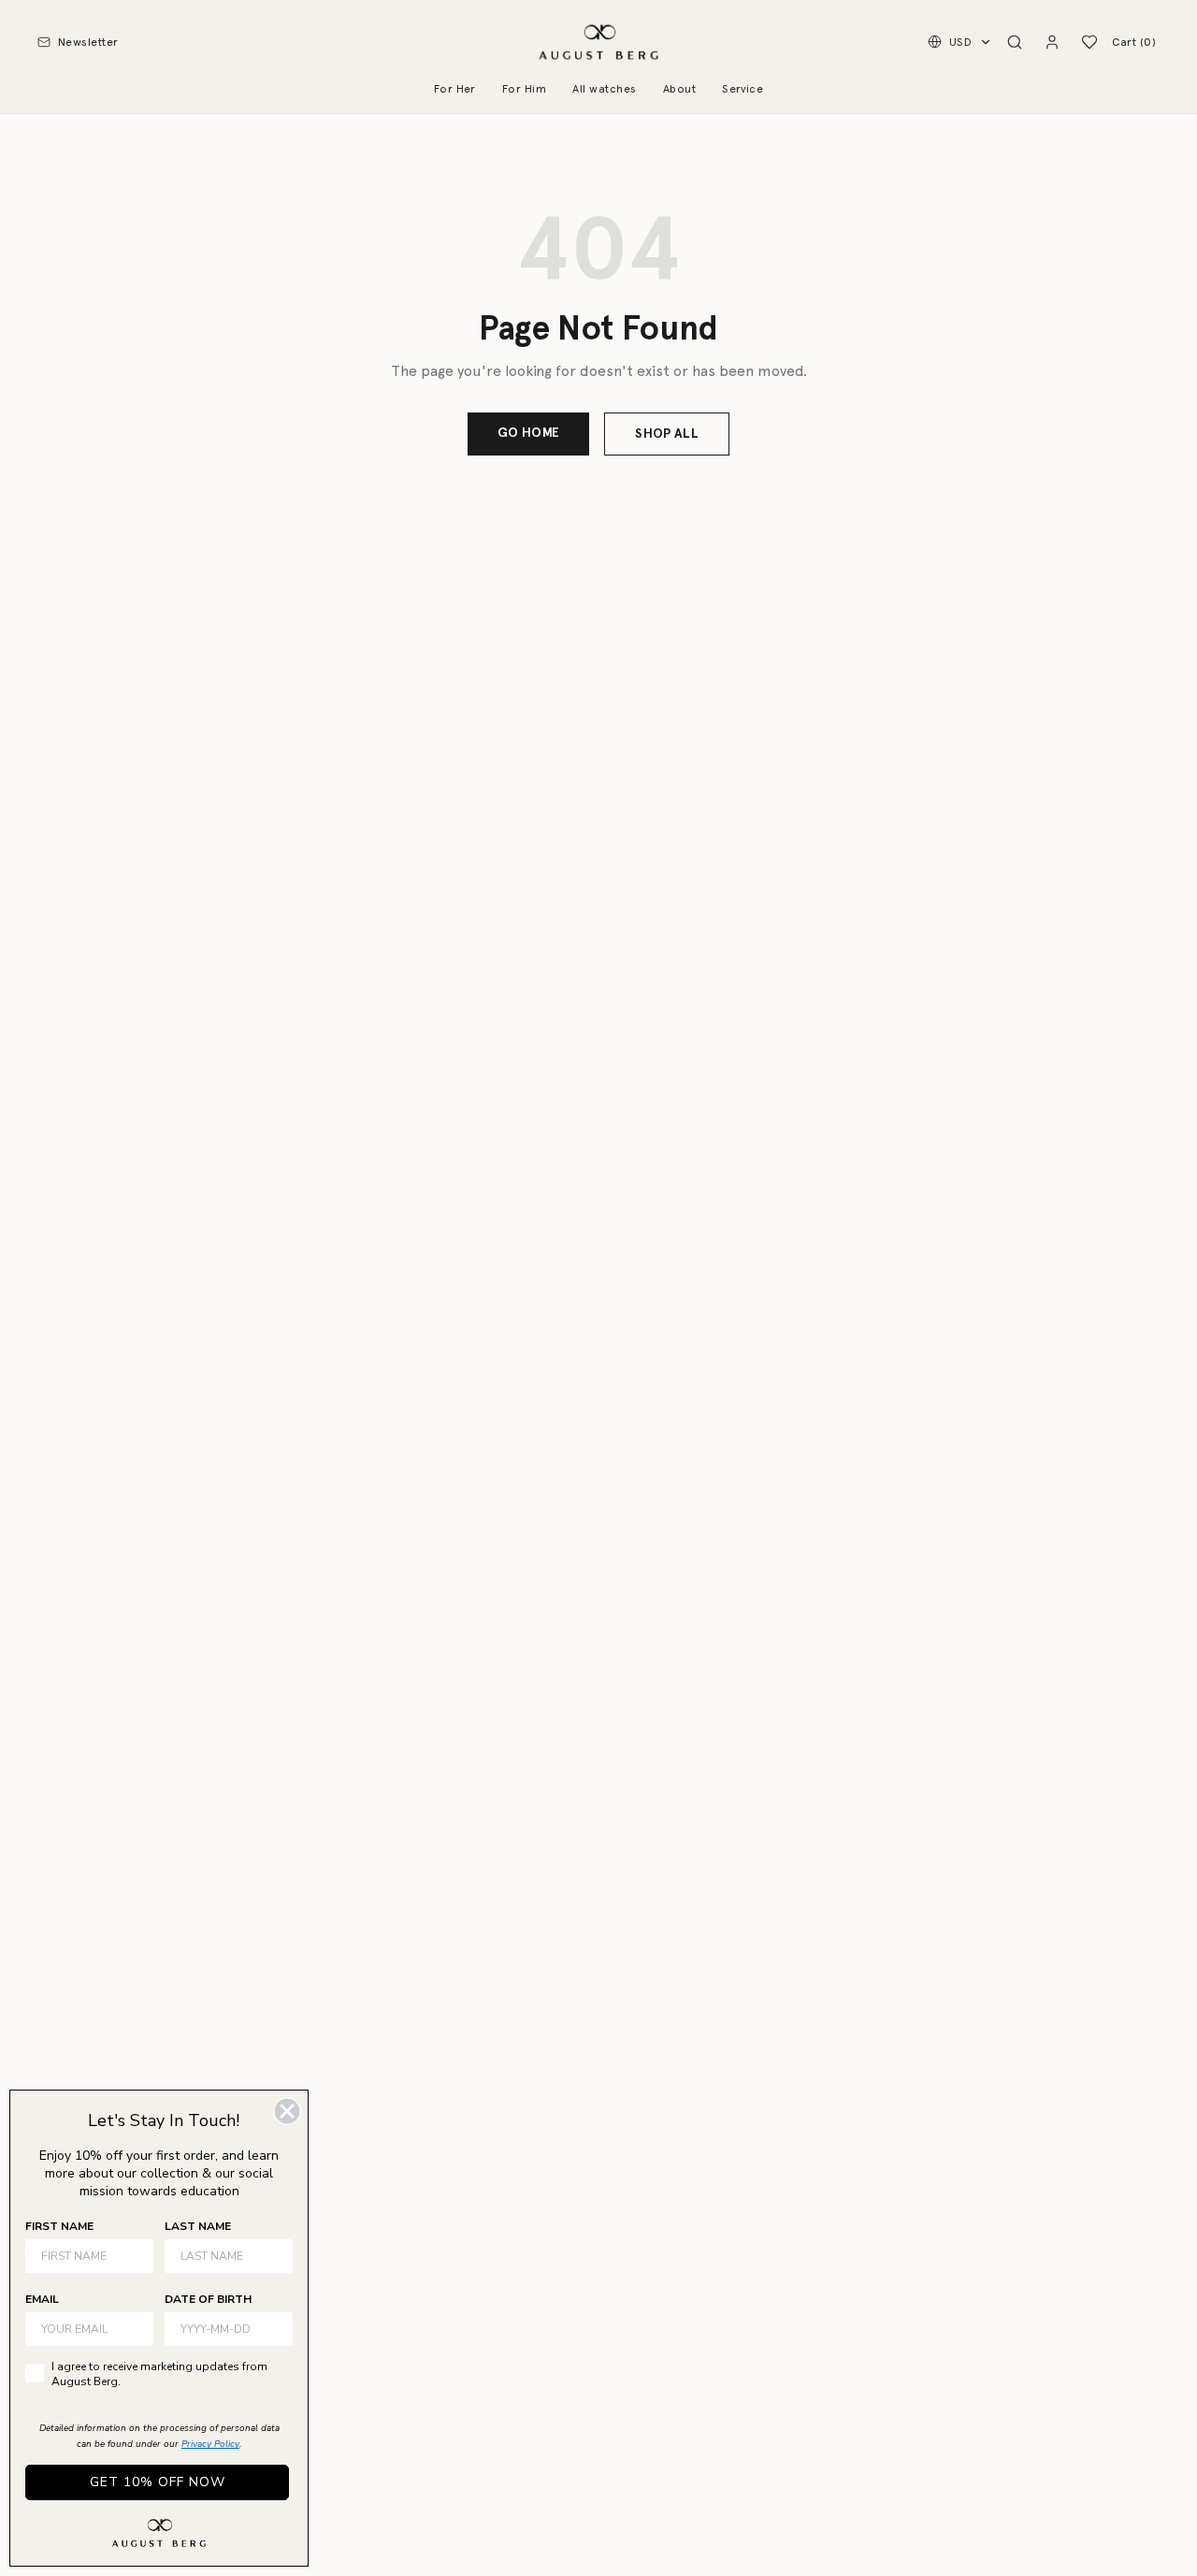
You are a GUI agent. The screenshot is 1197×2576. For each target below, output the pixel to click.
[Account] (1052, 42)
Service (743, 89)
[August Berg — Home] (598, 42)
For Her (455, 89)
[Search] (1015, 42)
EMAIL (42, 2299)
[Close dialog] (287, 2111)
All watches (604, 89)
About (679, 89)
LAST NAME (198, 2226)
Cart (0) (1134, 42)
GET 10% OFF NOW (158, 2482)
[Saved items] (1089, 42)
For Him (524, 89)
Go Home (528, 433)
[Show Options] (275, 2329)
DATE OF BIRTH (208, 2299)
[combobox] (223, 2329)
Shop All (667, 434)
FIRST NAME (59, 2226)
